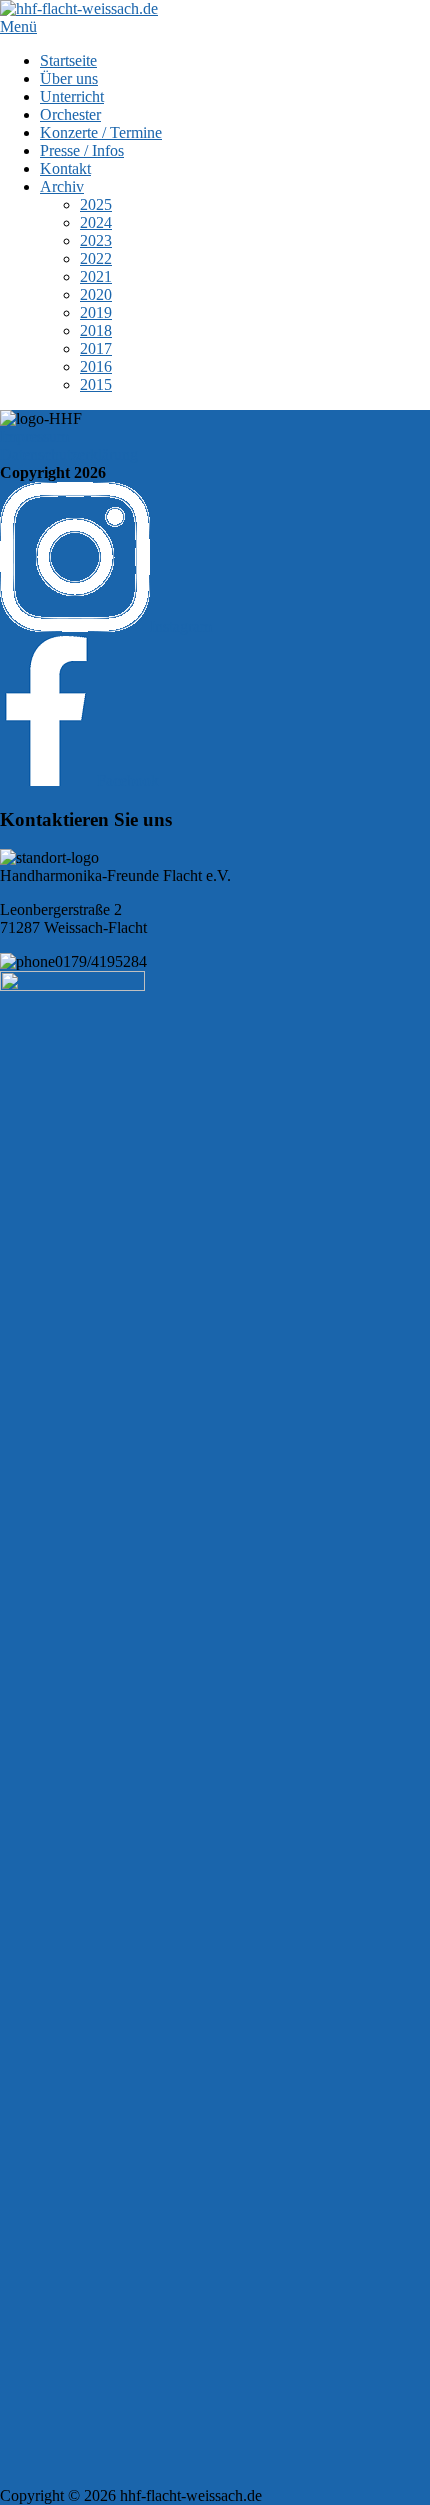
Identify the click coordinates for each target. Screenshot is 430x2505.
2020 (96, 294)
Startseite (68, 60)
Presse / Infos (82, 150)
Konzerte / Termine (101, 132)
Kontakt (65, 168)
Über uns (69, 78)
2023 (96, 240)
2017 (96, 348)
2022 (96, 258)
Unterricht (72, 96)
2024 (96, 222)
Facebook (126, 780)
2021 (96, 276)
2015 (96, 384)
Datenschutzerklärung (69, 454)
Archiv (62, 186)
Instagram (181, 626)
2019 (96, 312)
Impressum (34, 436)
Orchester (70, 114)
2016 (96, 366)
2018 (96, 330)
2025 (96, 204)
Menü (18, 26)
